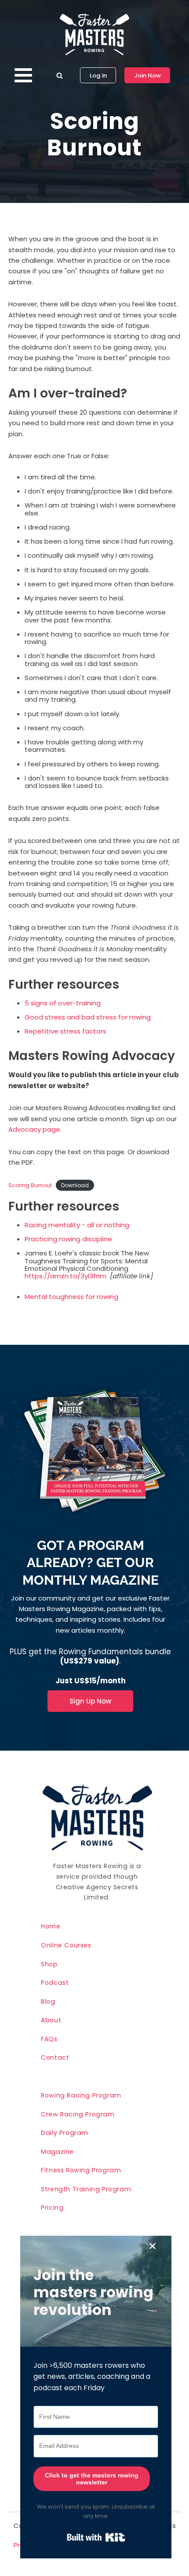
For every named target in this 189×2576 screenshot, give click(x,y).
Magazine (57, 2152)
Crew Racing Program (78, 2114)
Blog (48, 2002)
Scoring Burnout (30, 1185)
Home (51, 1926)
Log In (98, 75)
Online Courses (66, 1945)
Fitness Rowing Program (81, 2170)
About (51, 2020)
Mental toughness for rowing (71, 1297)
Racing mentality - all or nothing (77, 1225)
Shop (49, 1964)
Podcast (55, 1983)
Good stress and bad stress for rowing (88, 1017)
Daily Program (65, 2133)
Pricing (52, 2208)
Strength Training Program (86, 2189)
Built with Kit (96, 2537)
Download (75, 1185)
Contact (55, 2057)
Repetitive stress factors (65, 1031)
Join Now (147, 75)
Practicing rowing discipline (68, 1239)
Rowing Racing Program (81, 2095)
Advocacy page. (35, 1129)
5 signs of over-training (63, 1003)
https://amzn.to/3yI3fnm (65, 1276)
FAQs (49, 2039)
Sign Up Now (90, 1701)
